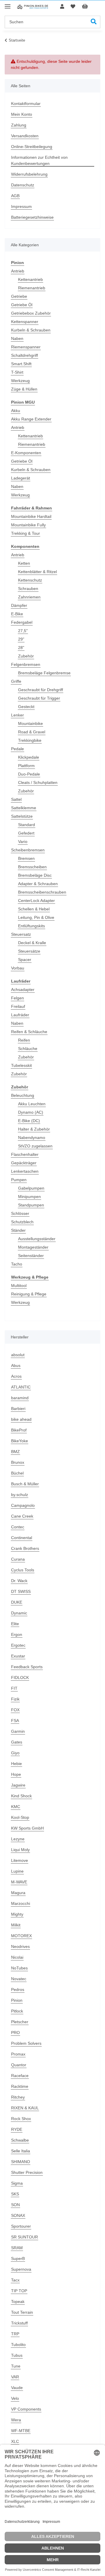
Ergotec (18, 1645)
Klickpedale (29, 757)
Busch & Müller (25, 1484)
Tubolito (18, 2345)
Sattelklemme (24, 808)
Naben (17, 338)
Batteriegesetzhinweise (32, 217)
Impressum (21, 206)
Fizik (15, 1699)
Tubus (17, 2355)
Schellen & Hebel (34, 909)
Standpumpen (31, 1205)
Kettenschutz (30, 580)
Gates (17, 1742)
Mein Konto (22, 114)
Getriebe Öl (22, 305)
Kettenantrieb (30, 279)
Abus (16, 1365)
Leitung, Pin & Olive (36, 917)
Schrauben (28, 589)
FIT (14, 1688)
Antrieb (18, 271)
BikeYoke (20, 1441)
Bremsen (26, 858)
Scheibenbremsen (28, 850)
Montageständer (33, 1247)
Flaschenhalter (25, 1154)
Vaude (17, 2388)
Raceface (20, 2076)
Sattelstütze (22, 816)
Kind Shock (21, 1796)
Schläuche (28, 1049)
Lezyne (18, 1839)
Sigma (17, 2183)
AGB (15, 196)
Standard (27, 825)
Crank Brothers (25, 1548)
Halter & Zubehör (34, 1129)
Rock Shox (21, 2119)
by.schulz (20, 1495)
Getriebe (19, 296)
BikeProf (19, 1430)
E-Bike (17, 614)
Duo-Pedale (29, 774)
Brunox (18, 1462)
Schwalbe (20, 2140)
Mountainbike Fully (28, 525)
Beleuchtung (23, 1095)
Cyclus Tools (23, 1570)
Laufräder (20, 1015)
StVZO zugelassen (35, 1146)
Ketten (24, 563)
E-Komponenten (26, 453)
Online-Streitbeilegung (32, 147)
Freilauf (18, 1006)
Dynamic (19, 1613)
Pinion (17, 2000)
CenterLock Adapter (36, 901)
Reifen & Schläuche (29, 1032)
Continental (22, 1538)
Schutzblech (22, 1222)
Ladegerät (21, 478)
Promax (18, 2054)
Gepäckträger (24, 1163)
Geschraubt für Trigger (39, 698)
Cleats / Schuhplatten (38, 782)
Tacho (17, 1264)
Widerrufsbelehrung (29, 174)
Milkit (16, 1925)
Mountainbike (30, 723)
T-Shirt (17, 372)
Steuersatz (21, 934)
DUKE (17, 1602)
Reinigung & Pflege (29, 1294)
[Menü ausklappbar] (8, 4)
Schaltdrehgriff (24, 355)
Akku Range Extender (31, 419)
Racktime (20, 2086)
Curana (18, 1559)
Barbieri (18, 1409)
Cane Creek (22, 1516)
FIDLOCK (20, 1677)
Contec (18, 1527)
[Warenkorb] (90, 7)
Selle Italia (21, 2151)
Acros (16, 1376)
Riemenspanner (26, 347)
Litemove (20, 1860)
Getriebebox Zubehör (31, 313)
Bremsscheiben (32, 867)
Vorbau (18, 968)
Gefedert (26, 833)
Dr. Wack (19, 1581)
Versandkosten (25, 136)
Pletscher (20, 2022)
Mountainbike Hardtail (31, 516)
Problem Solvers (26, 2043)
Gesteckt (26, 707)
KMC (16, 1807)
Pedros (18, 1990)
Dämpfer (19, 605)
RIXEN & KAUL (25, 2108)
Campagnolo (23, 1505)
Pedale (17, 749)
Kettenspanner (25, 322)
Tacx (15, 2280)
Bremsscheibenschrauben (42, 892)
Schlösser (20, 1213)
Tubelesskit (21, 1065)
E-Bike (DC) (29, 1121)
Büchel (17, 1473)
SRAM (17, 2248)
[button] (62, 7)
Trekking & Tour (26, 533)
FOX (15, 1710)
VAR (15, 2377)
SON (15, 2205)
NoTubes (19, 1968)
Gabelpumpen (31, 1188)
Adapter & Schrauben (38, 884)
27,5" (23, 631)
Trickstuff (19, 2323)
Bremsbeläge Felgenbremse (44, 673)
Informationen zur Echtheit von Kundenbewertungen (39, 160)
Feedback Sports (27, 1667)
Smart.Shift (21, 364)
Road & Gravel (32, 732)
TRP (15, 2334)
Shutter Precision (27, 2172)
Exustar (18, 1656)
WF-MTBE (21, 2431)
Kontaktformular (26, 104)
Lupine (17, 1871)
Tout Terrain (22, 2312)
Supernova (21, 2269)
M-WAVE (19, 1882)
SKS (15, 2194)
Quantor (19, 2065)
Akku (16, 411)
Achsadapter (23, 990)
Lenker (17, 715)
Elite (15, 1624)
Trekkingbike (30, 740)
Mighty (17, 1914)
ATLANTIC (21, 1387)
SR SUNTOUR (24, 2237)
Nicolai (17, 1957)
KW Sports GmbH (27, 1828)
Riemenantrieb (32, 288)
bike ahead (21, 1419)
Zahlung (19, 125)
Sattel (16, 799)
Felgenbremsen (26, 664)
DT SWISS (21, 1591)
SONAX (18, 2215)
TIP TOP (19, 2291)
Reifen (24, 1040)
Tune (16, 2366)
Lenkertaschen (25, 1171)
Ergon (17, 1634)
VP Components (26, 2409)
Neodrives (20, 1946)
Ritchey (18, 2097)
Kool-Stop (20, 1817)
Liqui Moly (20, 1850)
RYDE (17, 2129)
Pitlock (17, 2011)
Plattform (26, 766)
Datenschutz (23, 185)
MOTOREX (21, 1936)
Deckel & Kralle (32, 943)
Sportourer (21, 2226)
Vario (23, 842)
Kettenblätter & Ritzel (37, 572)
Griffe (16, 681)
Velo (15, 2398)
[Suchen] (94, 22)
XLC (15, 2441)
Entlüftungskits (32, 926)
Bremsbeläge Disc (35, 875)
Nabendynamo (32, 1138)
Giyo (15, 1753)
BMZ (15, 1452)
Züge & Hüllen (24, 389)
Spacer (25, 960)
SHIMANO (21, 2162)
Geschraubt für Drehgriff (41, 690)
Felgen (17, 998)
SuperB (18, 2258)
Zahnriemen (29, 597)
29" (21, 639)
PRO (15, 2033)
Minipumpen (29, 1197)
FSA (15, 1721)
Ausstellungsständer (37, 1239)
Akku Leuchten (32, 1104)
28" (21, 648)
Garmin (18, 1731)
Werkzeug (20, 381)
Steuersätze (29, 951)
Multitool (19, 1286)
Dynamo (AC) (31, 1112)
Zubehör (26, 656)
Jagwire (18, 1785)
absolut (18, 1355)
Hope (16, 1774)
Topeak (18, 2302)
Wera (16, 2420)
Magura (18, 1893)
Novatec (19, 1979)
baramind (20, 1398)
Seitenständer (31, 1256)
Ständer (18, 1230)
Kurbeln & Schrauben (31, 330)
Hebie (16, 1764)
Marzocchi (21, 1903)
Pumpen (19, 1180)
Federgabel (22, 622)
